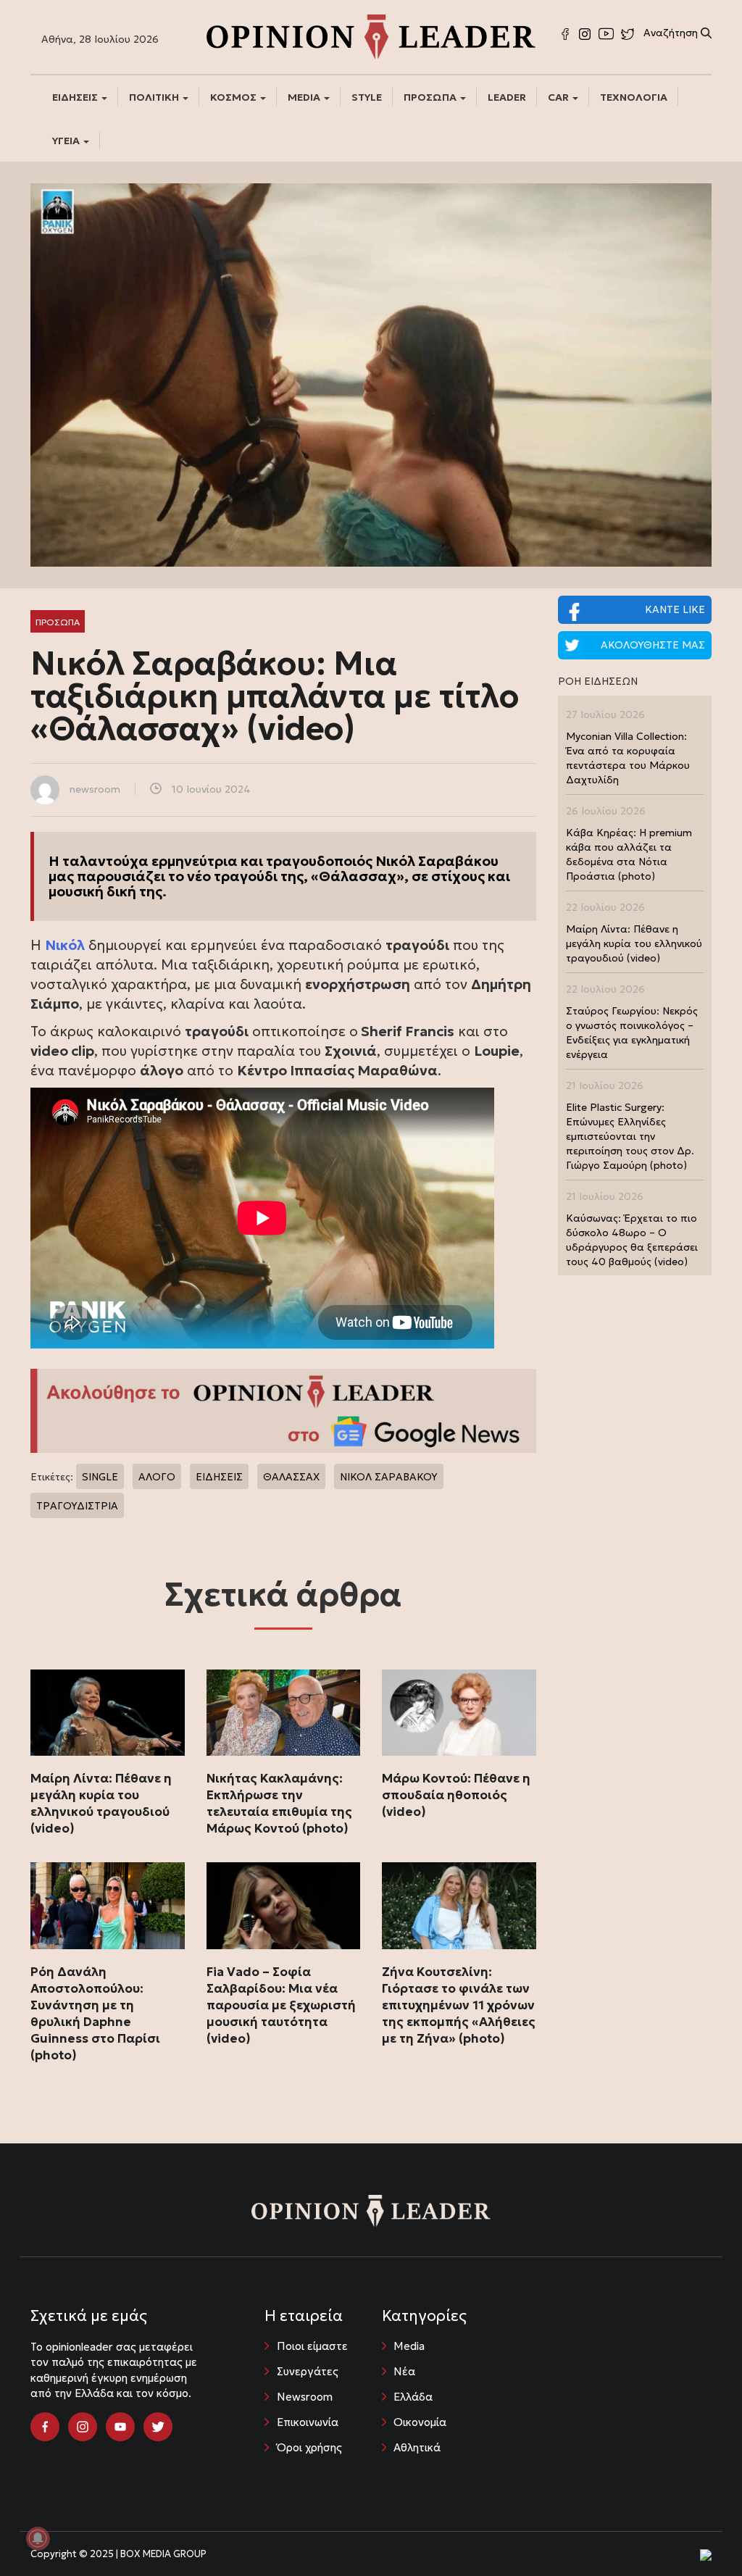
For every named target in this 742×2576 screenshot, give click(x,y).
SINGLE (100, 1477)
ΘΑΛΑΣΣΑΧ (291, 1477)
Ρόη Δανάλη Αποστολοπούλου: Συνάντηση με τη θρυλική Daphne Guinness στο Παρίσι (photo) (95, 2013)
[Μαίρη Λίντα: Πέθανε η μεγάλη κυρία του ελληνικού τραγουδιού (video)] (108, 1713)
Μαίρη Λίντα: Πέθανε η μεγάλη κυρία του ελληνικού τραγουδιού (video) (101, 1803)
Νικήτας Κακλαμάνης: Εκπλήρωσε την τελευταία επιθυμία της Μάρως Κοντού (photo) (279, 1803)
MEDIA (305, 97)
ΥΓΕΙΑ (67, 141)
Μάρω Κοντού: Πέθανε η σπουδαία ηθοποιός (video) (456, 1795)
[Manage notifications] (38, 2538)
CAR (559, 97)
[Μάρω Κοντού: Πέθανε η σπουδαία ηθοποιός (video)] (459, 1713)
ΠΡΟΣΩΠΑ (431, 97)
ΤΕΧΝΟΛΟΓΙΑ (634, 97)
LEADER (507, 97)
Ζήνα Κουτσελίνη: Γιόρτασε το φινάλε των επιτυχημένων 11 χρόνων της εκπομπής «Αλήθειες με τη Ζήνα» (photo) (459, 2005)
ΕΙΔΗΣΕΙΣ (76, 97)
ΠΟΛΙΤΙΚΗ (155, 97)
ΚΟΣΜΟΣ (234, 97)
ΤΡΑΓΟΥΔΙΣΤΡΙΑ (77, 1506)
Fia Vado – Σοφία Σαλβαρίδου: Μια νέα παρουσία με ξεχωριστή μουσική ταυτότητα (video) (281, 2005)
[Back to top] (699, 2533)
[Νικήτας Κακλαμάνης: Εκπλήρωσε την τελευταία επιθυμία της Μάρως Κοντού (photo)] (284, 1713)
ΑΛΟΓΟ (157, 1477)
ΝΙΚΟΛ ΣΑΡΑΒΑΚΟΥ (389, 1477)
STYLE (367, 97)
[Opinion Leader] (371, 36)
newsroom (95, 789)
